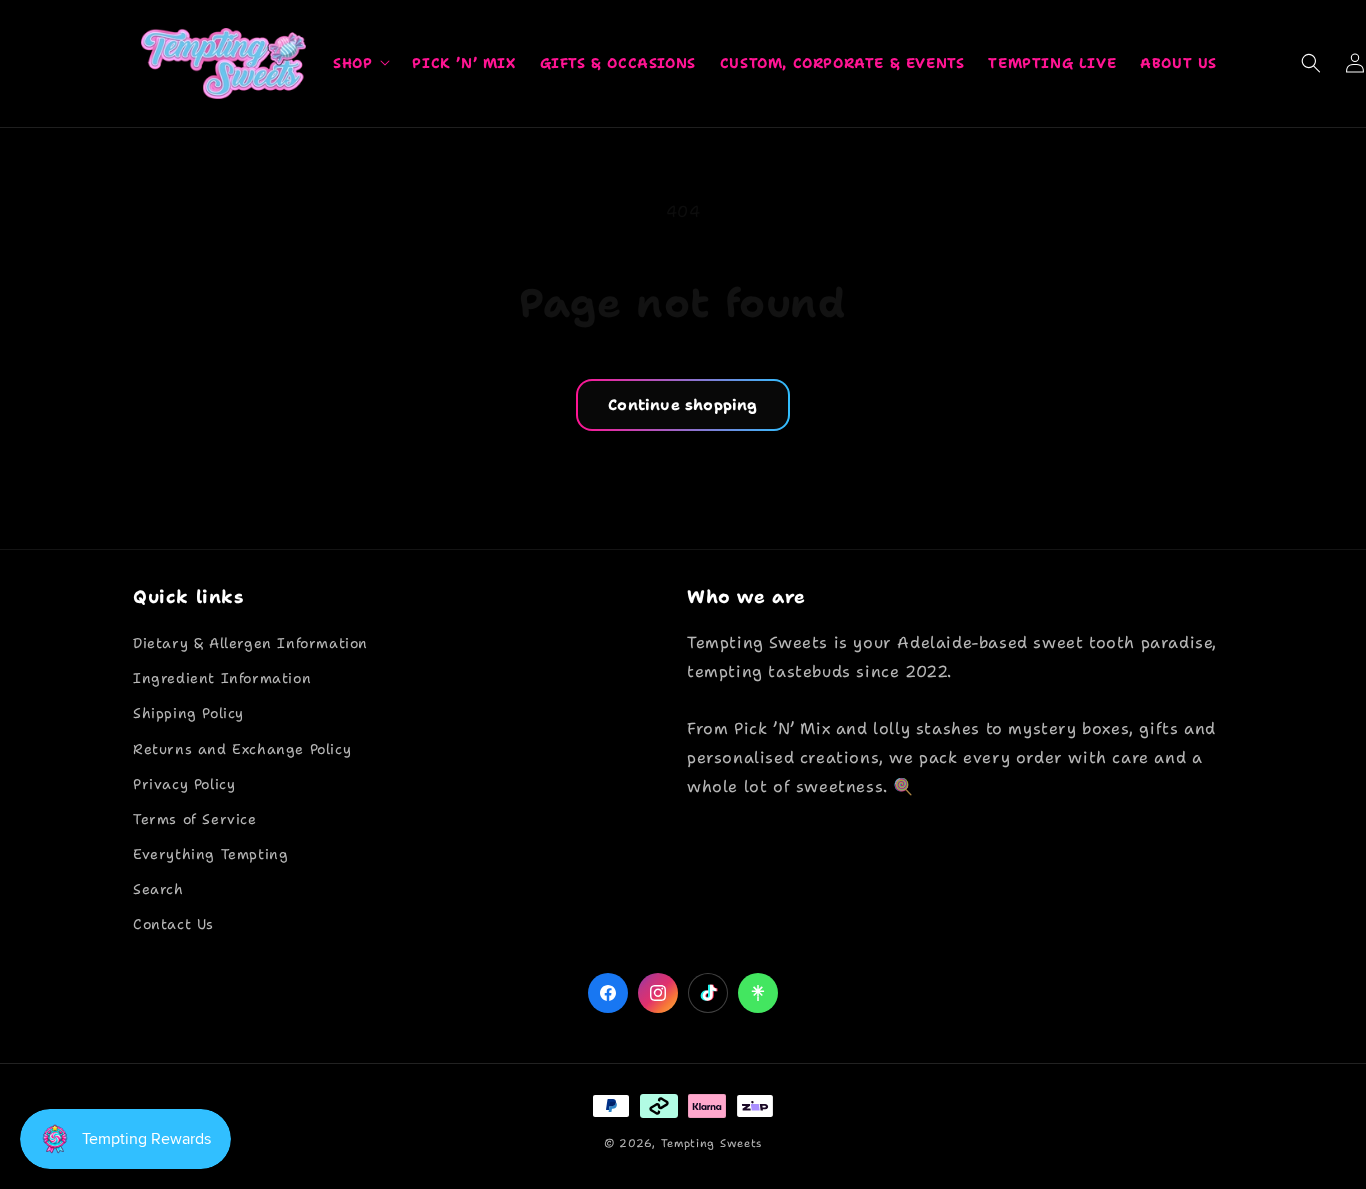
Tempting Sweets (712, 1143)
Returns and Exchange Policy (242, 749)
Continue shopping (682, 405)
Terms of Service (195, 819)
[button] (360, 63)
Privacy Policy (184, 784)
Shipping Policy (188, 713)
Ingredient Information (222, 678)
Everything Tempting (210, 854)
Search (158, 889)
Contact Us (173, 924)
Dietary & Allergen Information (250, 643)
